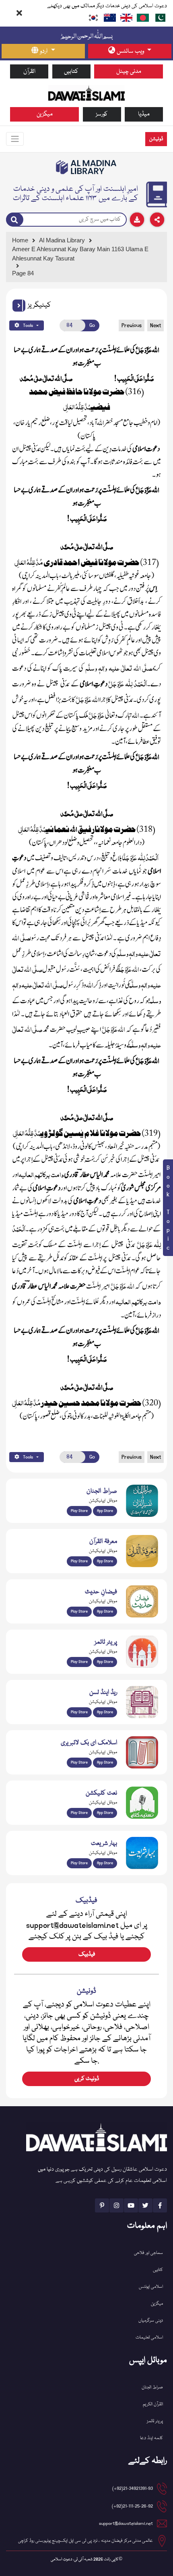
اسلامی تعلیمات (149, 2337)
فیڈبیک (87, 1954)
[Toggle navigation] (15, 139)
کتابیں (71, 71)
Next (155, 325)
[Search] (15, 219)
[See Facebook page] (160, 2205)
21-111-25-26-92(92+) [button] (132, 2506)
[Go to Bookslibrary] (86, 167)
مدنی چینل (129, 71)
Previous (132, 325)
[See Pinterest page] (102, 2205)
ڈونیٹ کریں (87, 2079)
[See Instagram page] (116, 2205)
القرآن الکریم (153, 2404)
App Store (105, 1511)
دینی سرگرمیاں (151, 2321)
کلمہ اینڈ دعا (151, 2438)
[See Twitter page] (145, 2205)
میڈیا (144, 114)
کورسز (102, 114)
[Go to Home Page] (86, 93)
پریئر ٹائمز (155, 2421)
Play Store (79, 1511)
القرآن (29, 71)
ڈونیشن (156, 139)
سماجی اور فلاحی (148, 2253)
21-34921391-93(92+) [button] (133, 2488)
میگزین (45, 114)
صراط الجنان (152, 2387)
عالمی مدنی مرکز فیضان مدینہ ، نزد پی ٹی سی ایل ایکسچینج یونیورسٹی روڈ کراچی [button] (85, 2541)
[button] (19, 306)
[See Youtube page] (131, 2205)
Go (92, 325)
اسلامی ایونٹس (151, 2287)
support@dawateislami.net (126, 2523)
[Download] (137, 220)
